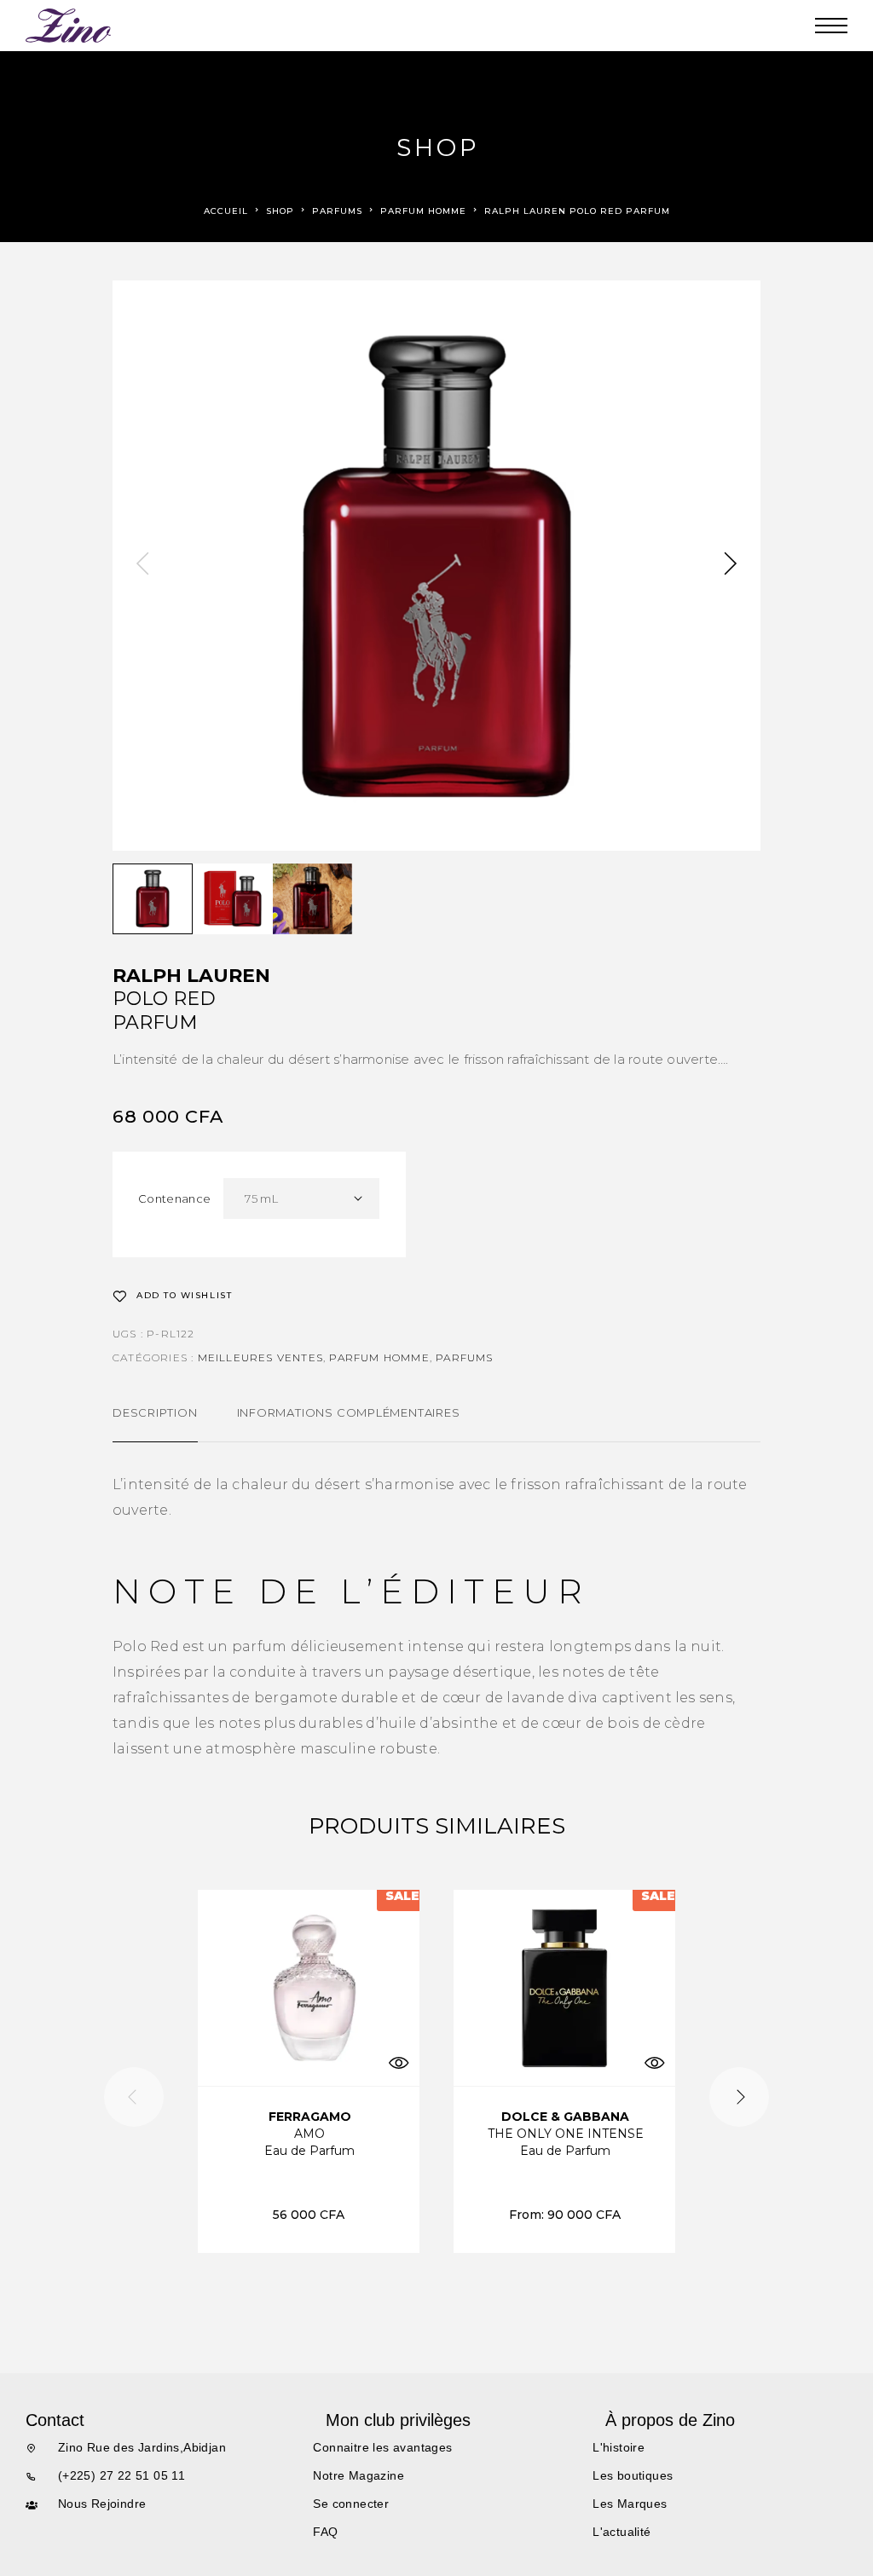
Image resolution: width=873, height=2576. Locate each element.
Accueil (226, 211)
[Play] (153, 899)
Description (155, 1412)
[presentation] (142, 565)
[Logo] (69, 26)
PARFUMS (337, 211)
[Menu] (831, 26)
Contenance (174, 1198)
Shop (280, 211)
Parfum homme (423, 211)
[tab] (155, 1424)
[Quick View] (398, 2062)
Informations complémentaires (349, 1412)
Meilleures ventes (260, 1357)
